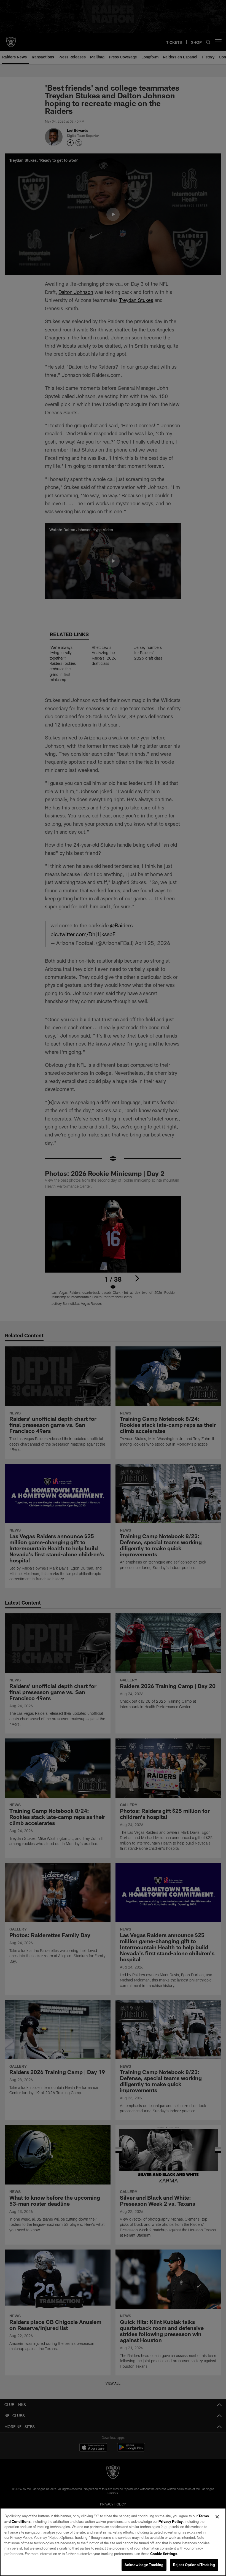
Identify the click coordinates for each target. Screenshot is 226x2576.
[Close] (217, 2517)
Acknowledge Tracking (144, 2565)
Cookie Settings (164, 2554)
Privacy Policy (171, 2521)
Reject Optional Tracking (194, 2565)
